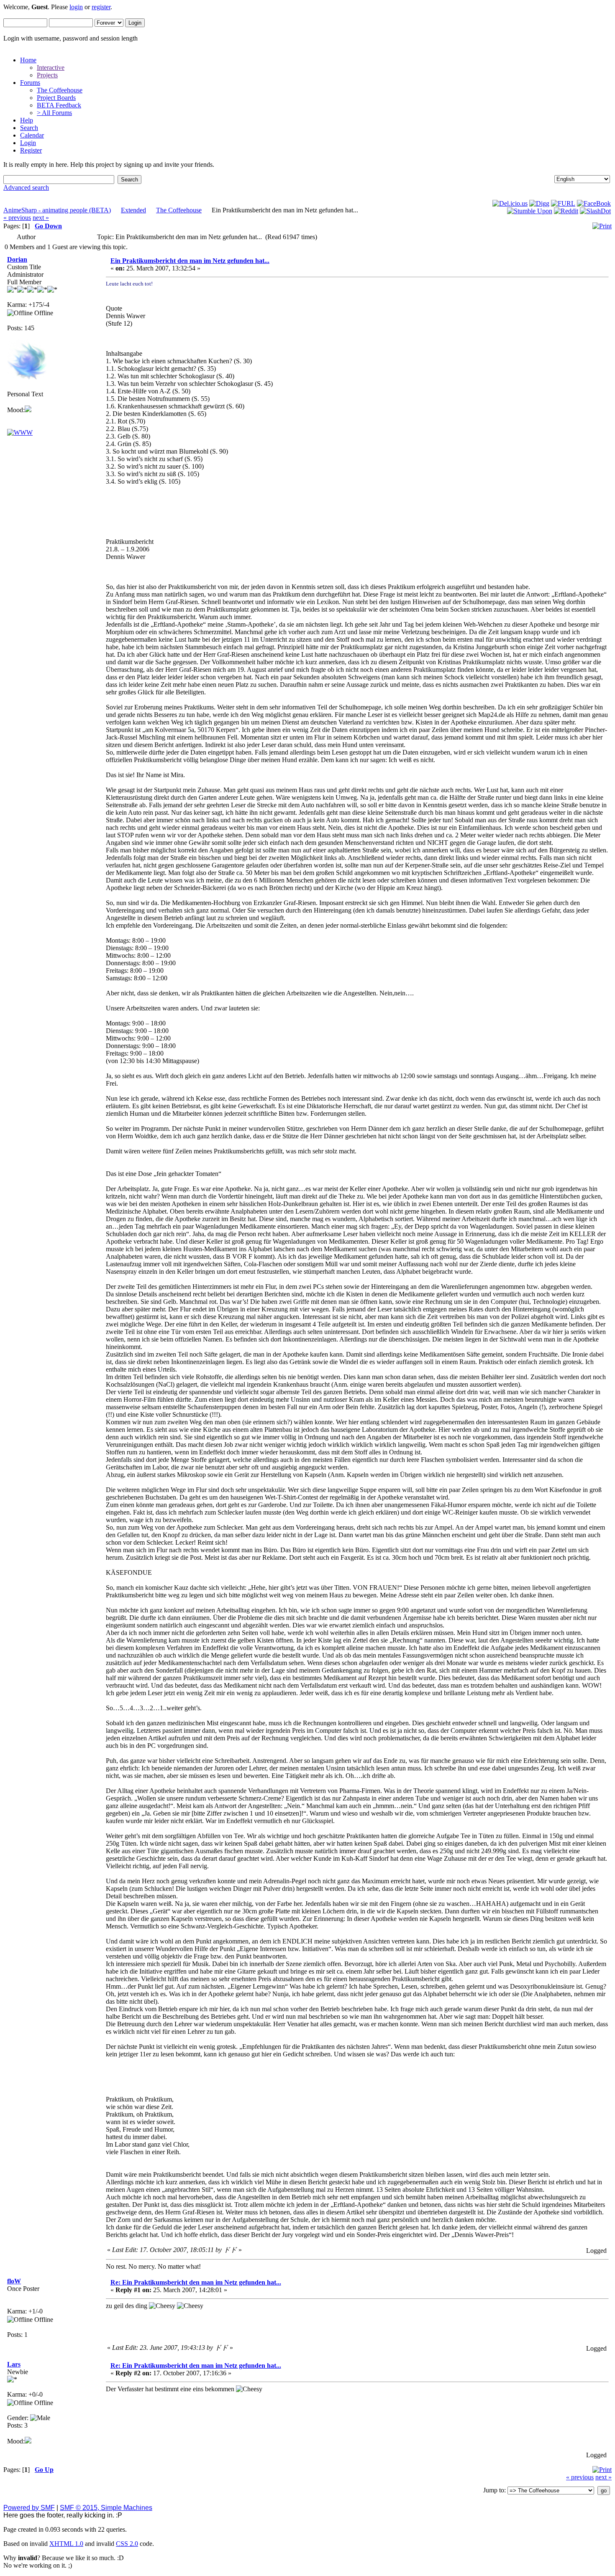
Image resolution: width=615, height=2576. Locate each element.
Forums (30, 83)
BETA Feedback (59, 105)
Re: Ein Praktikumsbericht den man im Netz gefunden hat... (196, 2282)
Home (28, 60)
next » (41, 218)
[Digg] (539, 203)
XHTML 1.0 (66, 2544)
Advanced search (26, 187)
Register (31, 150)
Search (29, 128)
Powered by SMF (29, 2508)
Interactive (51, 68)
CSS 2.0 (127, 2544)
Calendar (32, 135)
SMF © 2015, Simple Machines (106, 2508)
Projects (47, 75)
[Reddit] (566, 211)
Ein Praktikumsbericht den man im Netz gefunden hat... (190, 261)
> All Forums (54, 113)
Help (27, 120)
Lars (14, 2364)
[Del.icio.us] (510, 203)
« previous (17, 218)
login (76, 7)
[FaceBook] (594, 203)
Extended (133, 210)
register (101, 7)
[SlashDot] (595, 211)
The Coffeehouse (60, 90)
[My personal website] (20, 432)
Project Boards (56, 98)
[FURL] (563, 203)
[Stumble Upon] (530, 211)
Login (28, 143)
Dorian (17, 259)
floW (14, 2281)
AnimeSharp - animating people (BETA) (57, 210)
